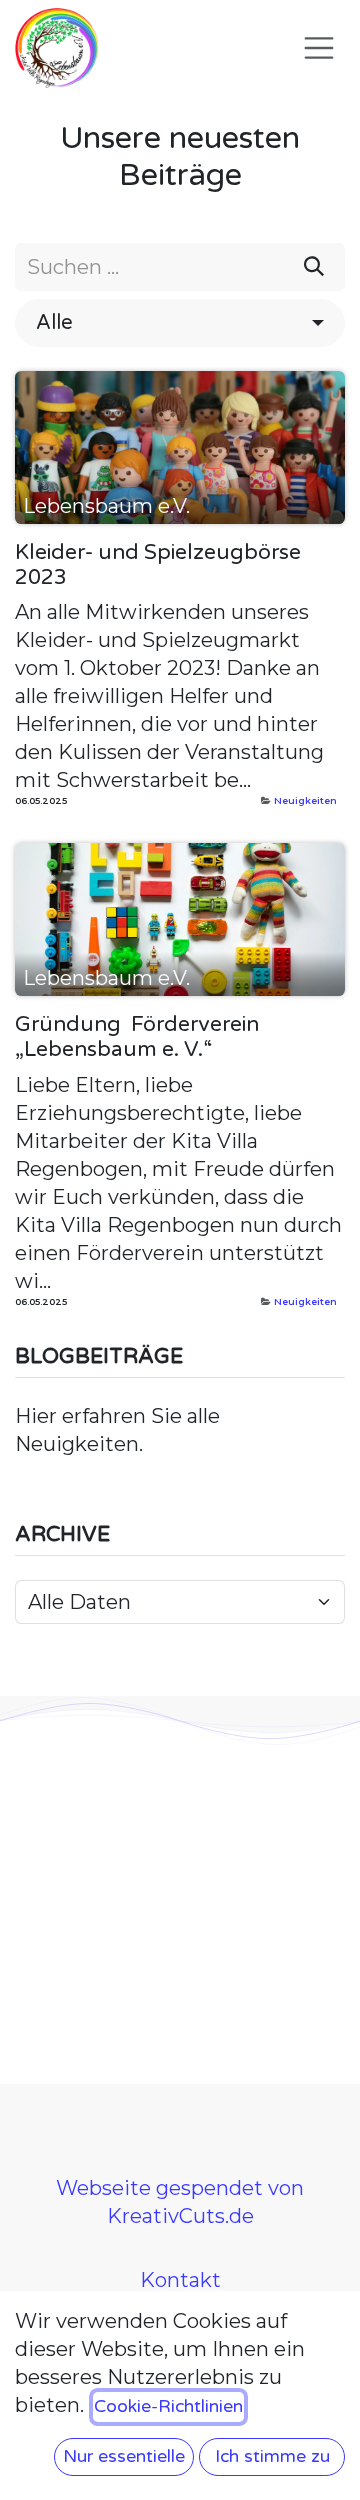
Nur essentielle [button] (124, 2456)
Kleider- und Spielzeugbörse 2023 (158, 565)
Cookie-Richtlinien (168, 2406)
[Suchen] (314, 267)
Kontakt (180, 2280)
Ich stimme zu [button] (272, 2456)
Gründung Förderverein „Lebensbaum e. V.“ (137, 1037)
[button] (180, 323)
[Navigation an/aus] (319, 48)
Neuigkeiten (305, 800)
